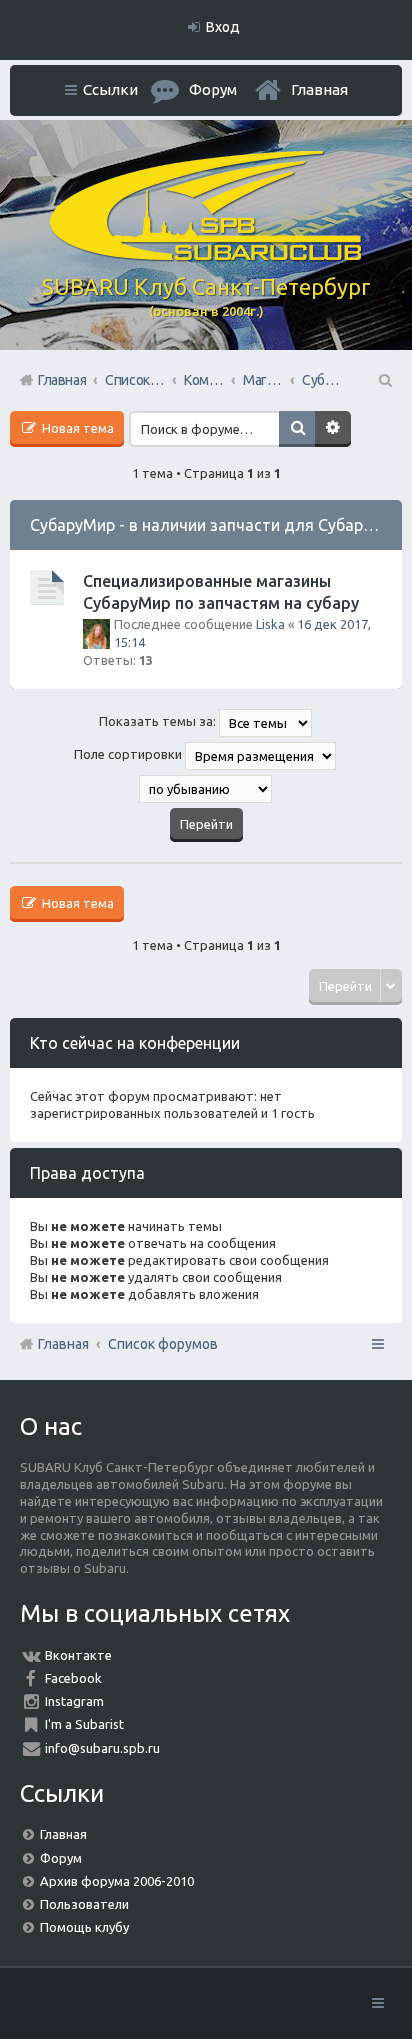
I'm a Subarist (84, 1724)
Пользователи (84, 1904)
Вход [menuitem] (223, 27)
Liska (270, 624)
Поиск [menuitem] (384, 380)
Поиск (297, 429)
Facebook (73, 1678)
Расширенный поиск (333, 429)
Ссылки (110, 89)
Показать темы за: (159, 722)
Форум (61, 1858)
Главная (319, 89)
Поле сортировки (129, 755)
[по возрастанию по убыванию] (206, 789)
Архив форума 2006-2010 (117, 1881)
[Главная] (206, 256)
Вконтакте (78, 1655)
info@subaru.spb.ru (102, 1748)
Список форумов (163, 1344)
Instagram (74, 1701)
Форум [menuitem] (213, 89)
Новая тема (76, 428)
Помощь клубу (84, 1927)
